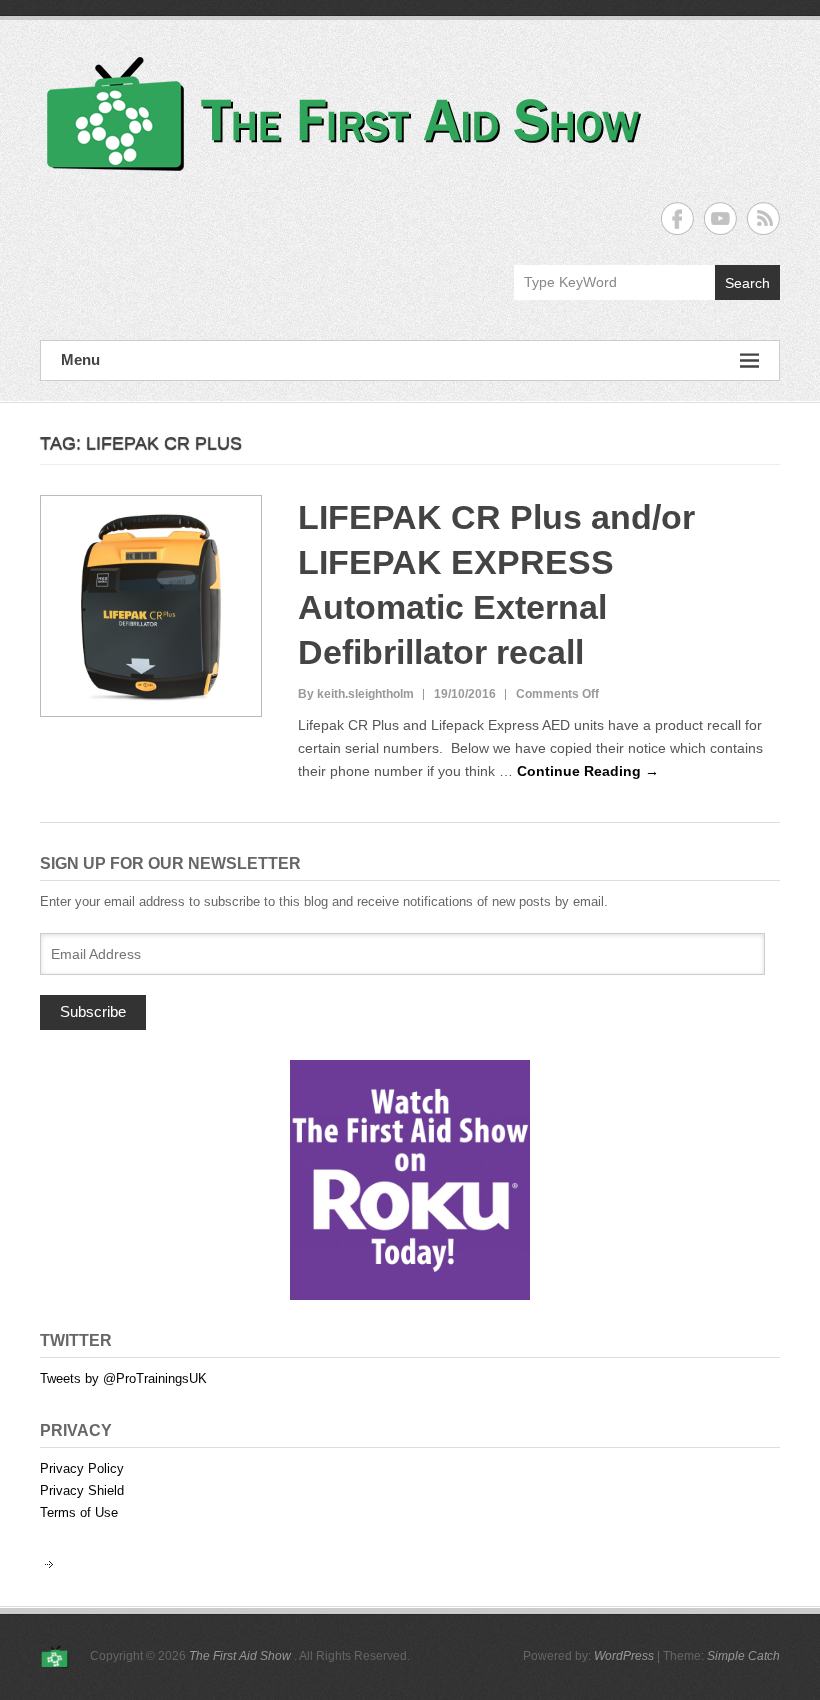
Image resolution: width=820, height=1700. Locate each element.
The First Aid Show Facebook (677, 218)
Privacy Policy (82, 1468)
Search (747, 283)
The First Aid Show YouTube (720, 218)
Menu (80, 359)
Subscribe (93, 1011)
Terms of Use (79, 1512)
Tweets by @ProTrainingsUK (123, 1378)
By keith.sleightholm (356, 694)
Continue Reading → (588, 771)
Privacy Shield (82, 1490)
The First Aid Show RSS (763, 218)
